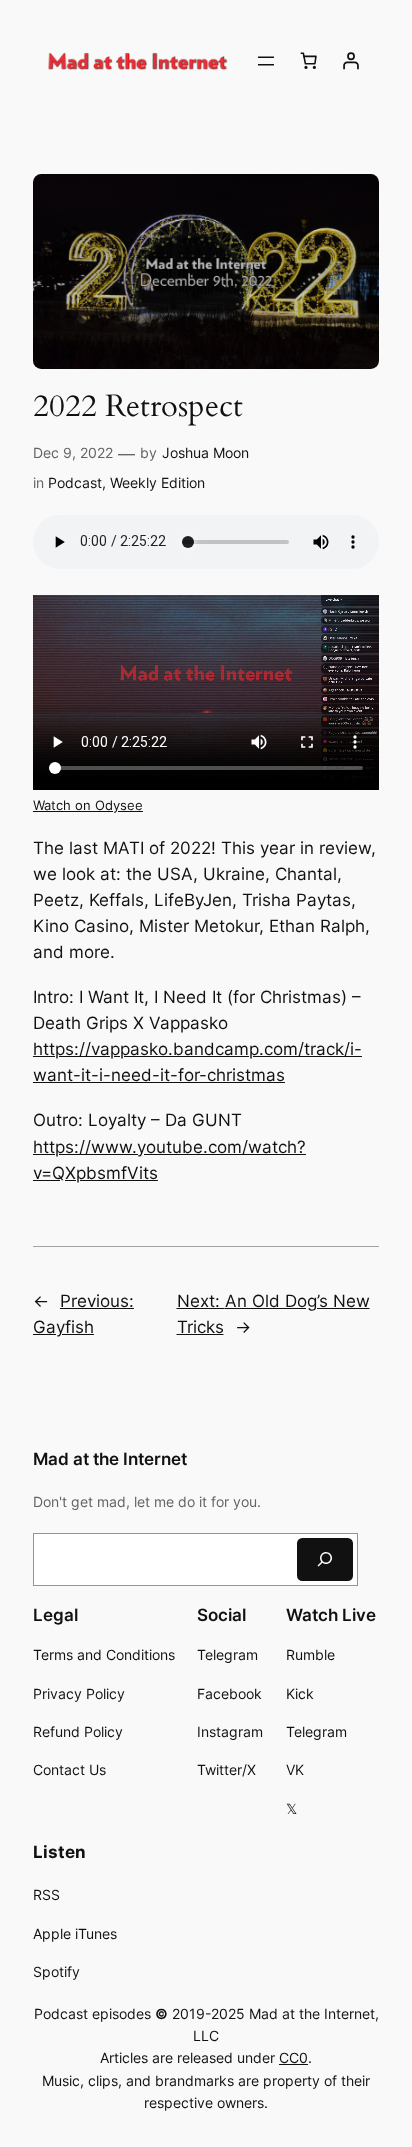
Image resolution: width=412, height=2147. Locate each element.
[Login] (351, 61)
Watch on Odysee (88, 805)
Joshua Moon (205, 452)
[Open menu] (266, 61)
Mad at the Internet (110, 1459)
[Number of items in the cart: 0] (309, 61)
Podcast (75, 482)
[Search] (325, 1559)
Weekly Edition (157, 482)
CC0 (293, 2057)
